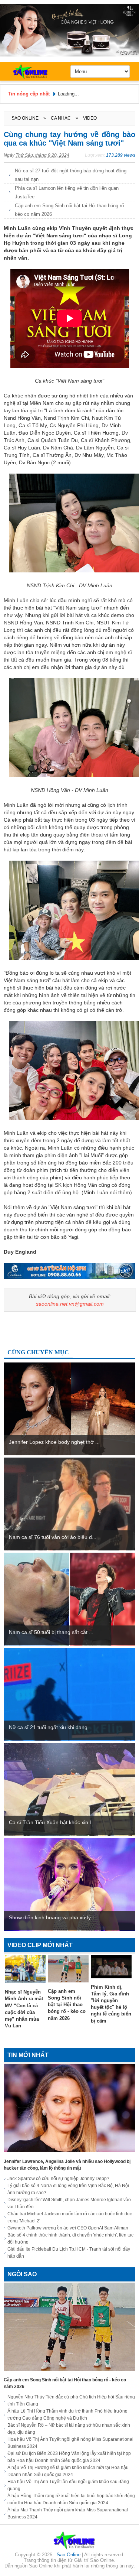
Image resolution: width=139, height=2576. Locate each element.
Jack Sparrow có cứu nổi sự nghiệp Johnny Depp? (58, 2179)
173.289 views (121, 155)
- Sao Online (68, 2555)
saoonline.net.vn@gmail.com (70, 1304)
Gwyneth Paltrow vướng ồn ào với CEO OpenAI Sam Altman (68, 2228)
